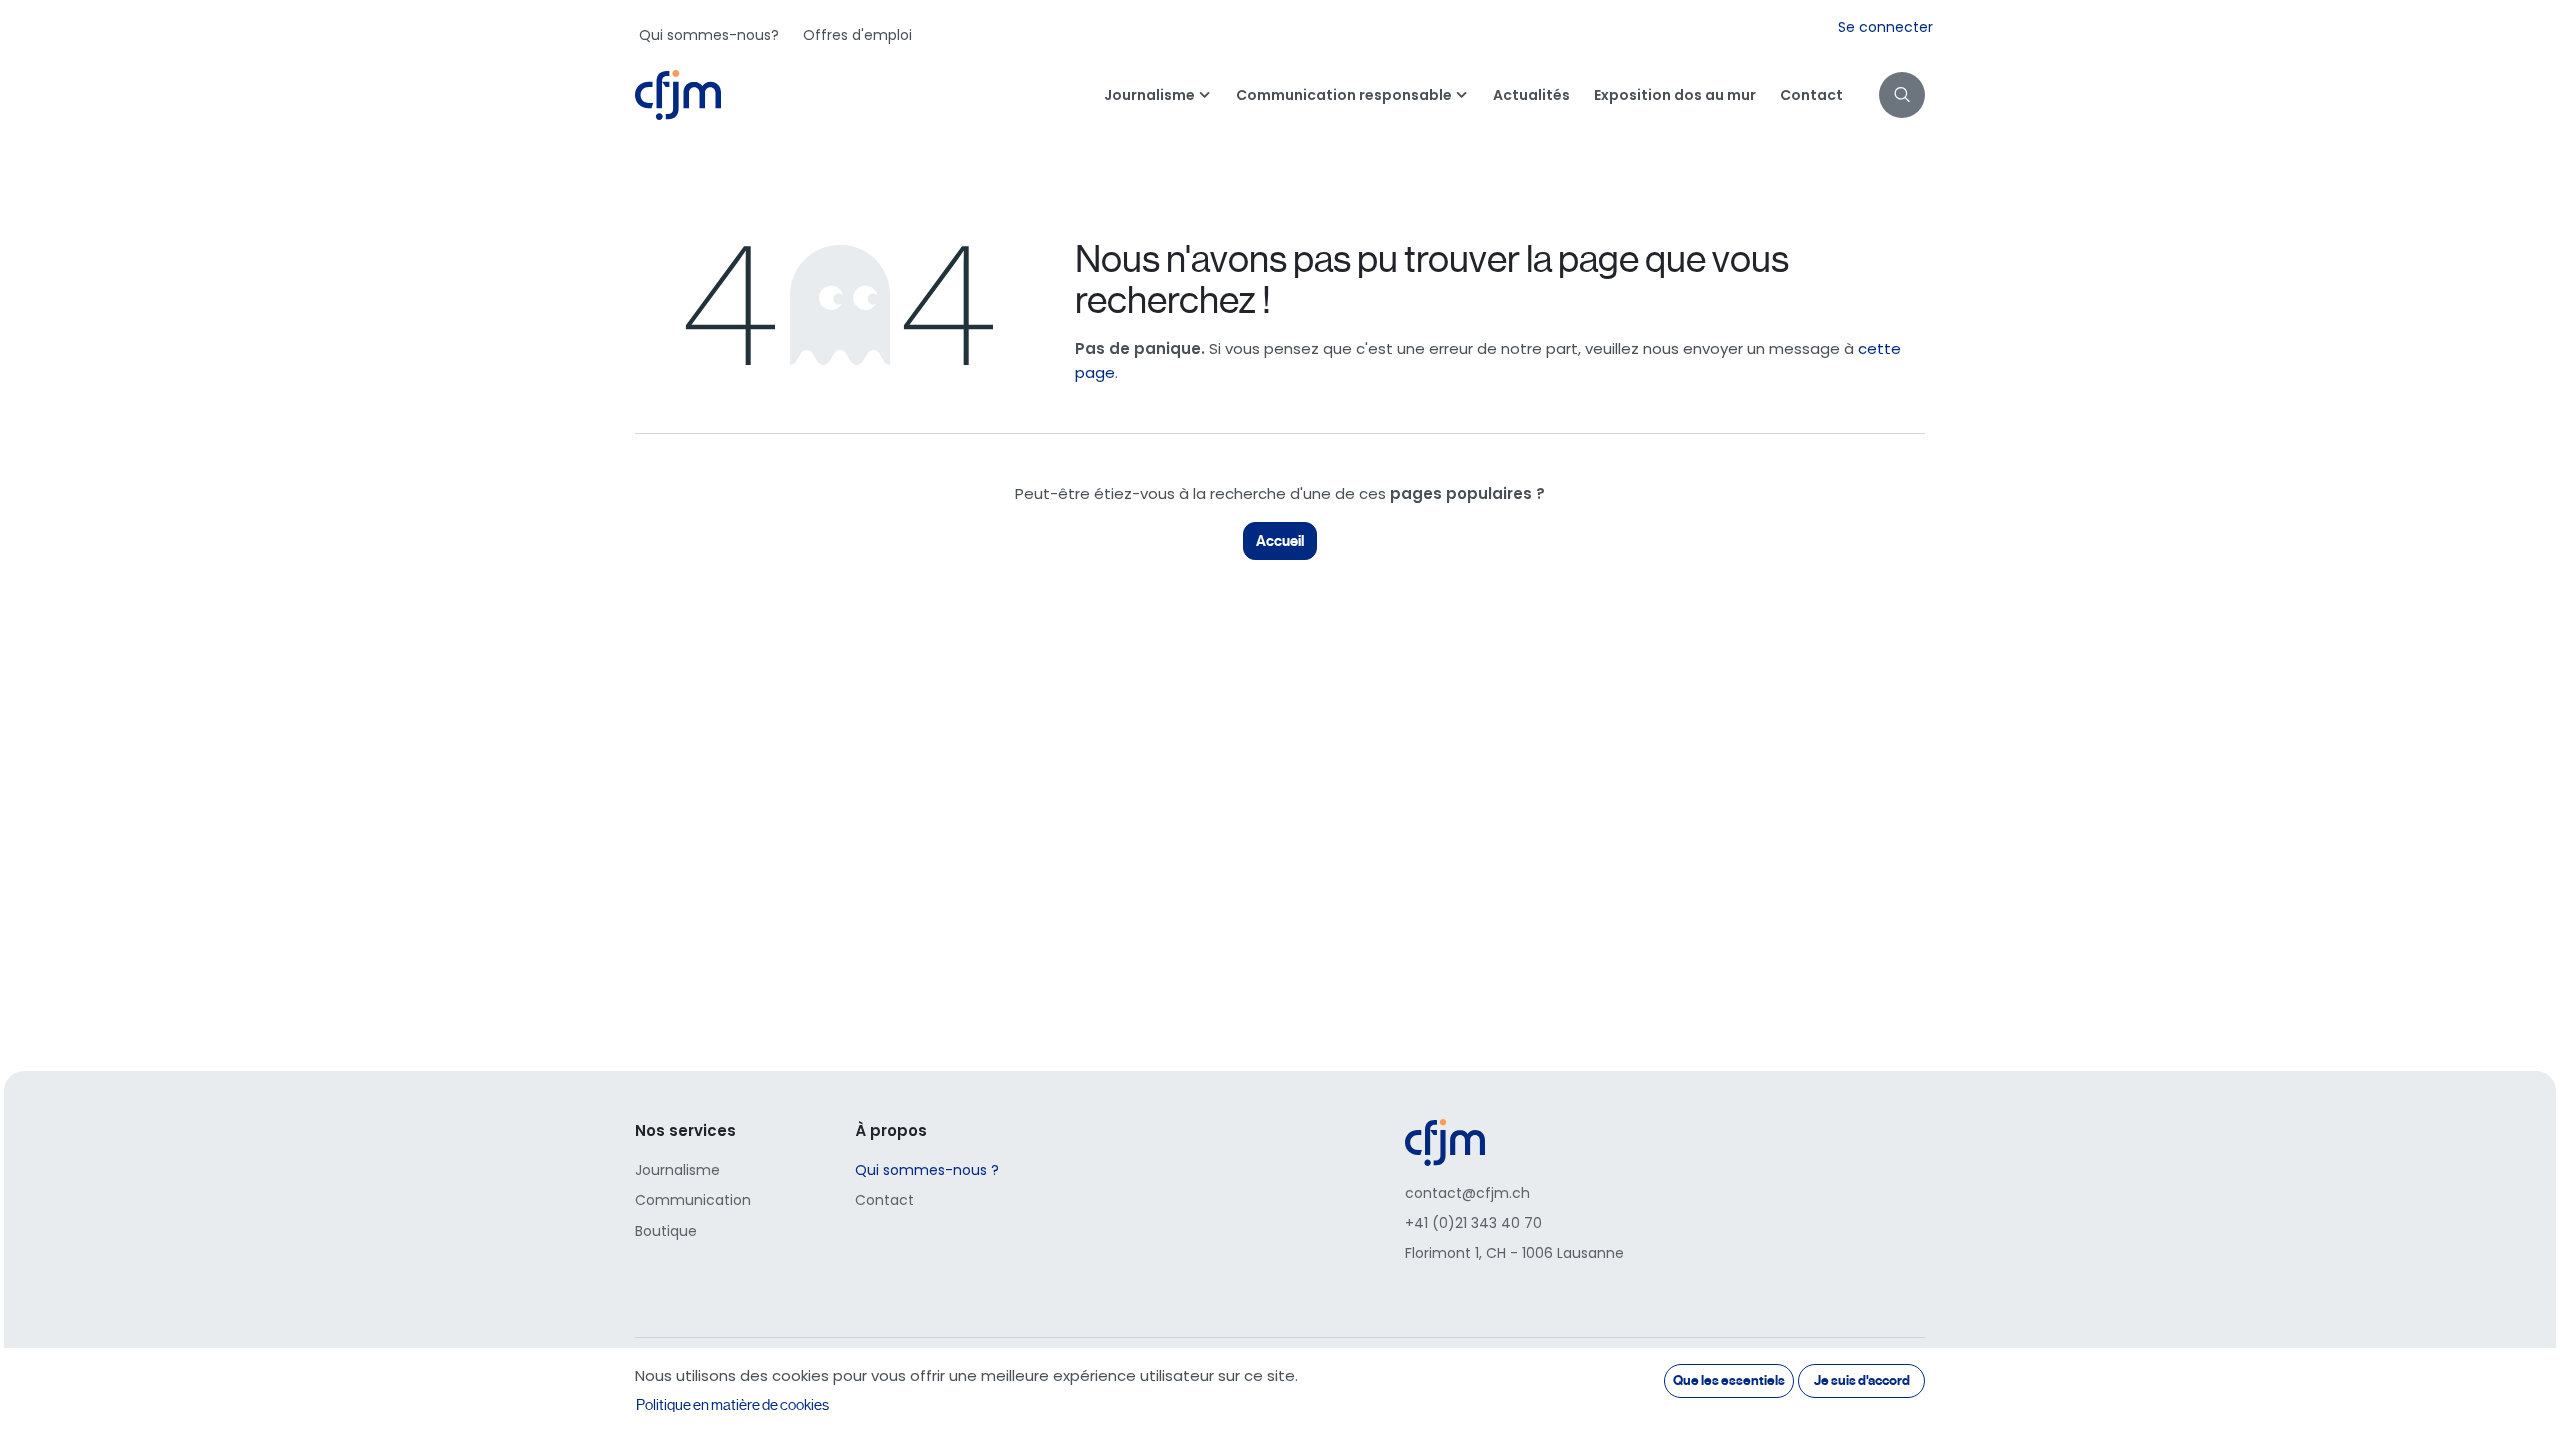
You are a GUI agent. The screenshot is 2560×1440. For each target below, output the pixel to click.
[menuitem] (709, 35)
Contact (884, 1200)
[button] (1902, 95)
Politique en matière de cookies (732, 1405)
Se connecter (1885, 27)
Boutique (666, 1231)
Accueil (1280, 541)
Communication (693, 1200)
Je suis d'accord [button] (1862, 1380)
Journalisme (677, 1170)
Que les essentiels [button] (1729, 1380)
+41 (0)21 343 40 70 (1473, 1223)
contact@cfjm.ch (1467, 1193)
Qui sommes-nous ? (927, 1170)
